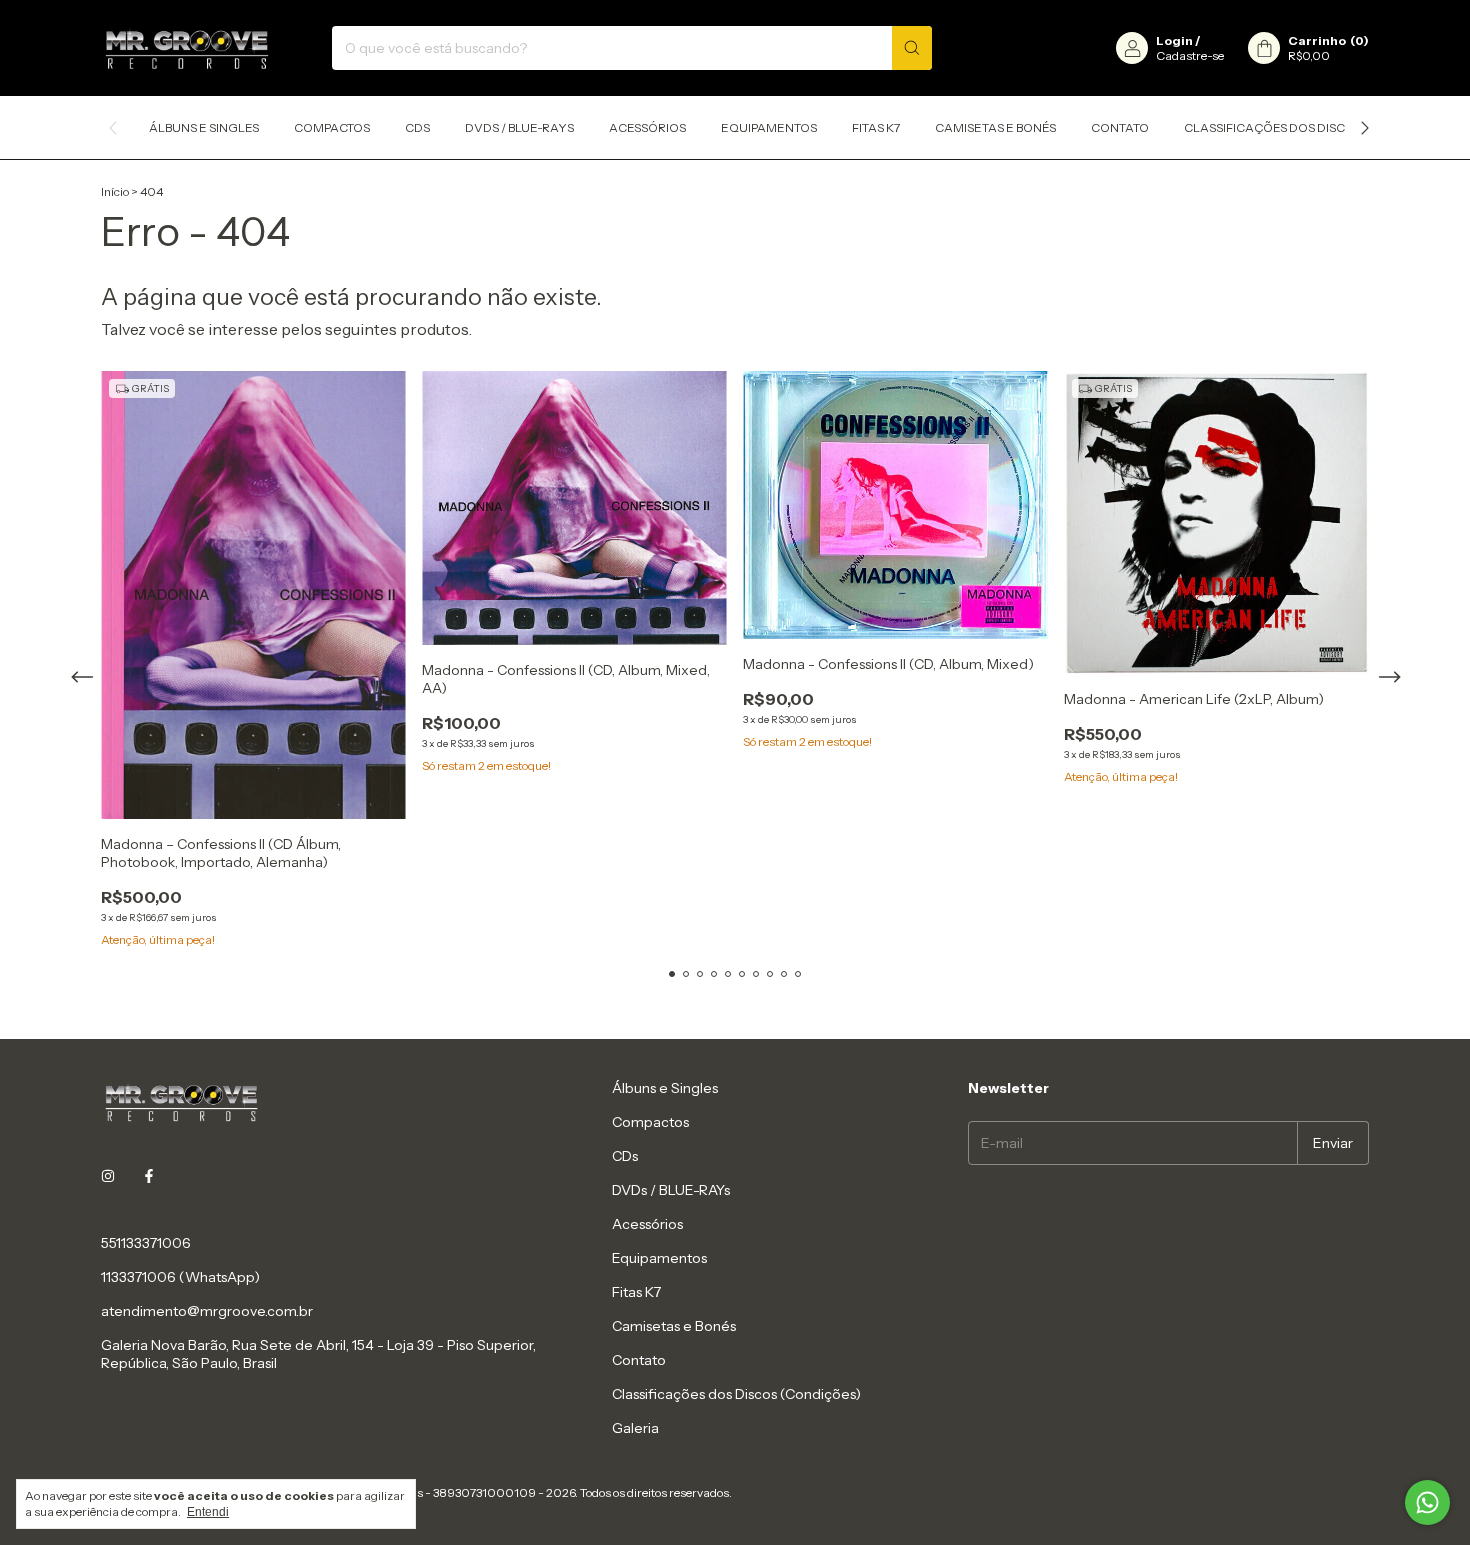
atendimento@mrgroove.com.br (207, 1311)
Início (115, 191)
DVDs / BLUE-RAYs (519, 127)
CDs (417, 127)
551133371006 (146, 1243)
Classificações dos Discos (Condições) (1314, 127)
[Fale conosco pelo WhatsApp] (1427, 1502)
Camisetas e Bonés (995, 127)
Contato (1120, 127)
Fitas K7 (876, 127)
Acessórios (647, 127)
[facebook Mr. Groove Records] (149, 1177)
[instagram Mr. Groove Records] (108, 1177)
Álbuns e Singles (204, 127)
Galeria (635, 1428)
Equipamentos (769, 127)
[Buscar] (912, 48)
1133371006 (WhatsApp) (180, 1277)
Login (1174, 40)
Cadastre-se (1190, 55)
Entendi (208, 1512)
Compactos (332, 127)
